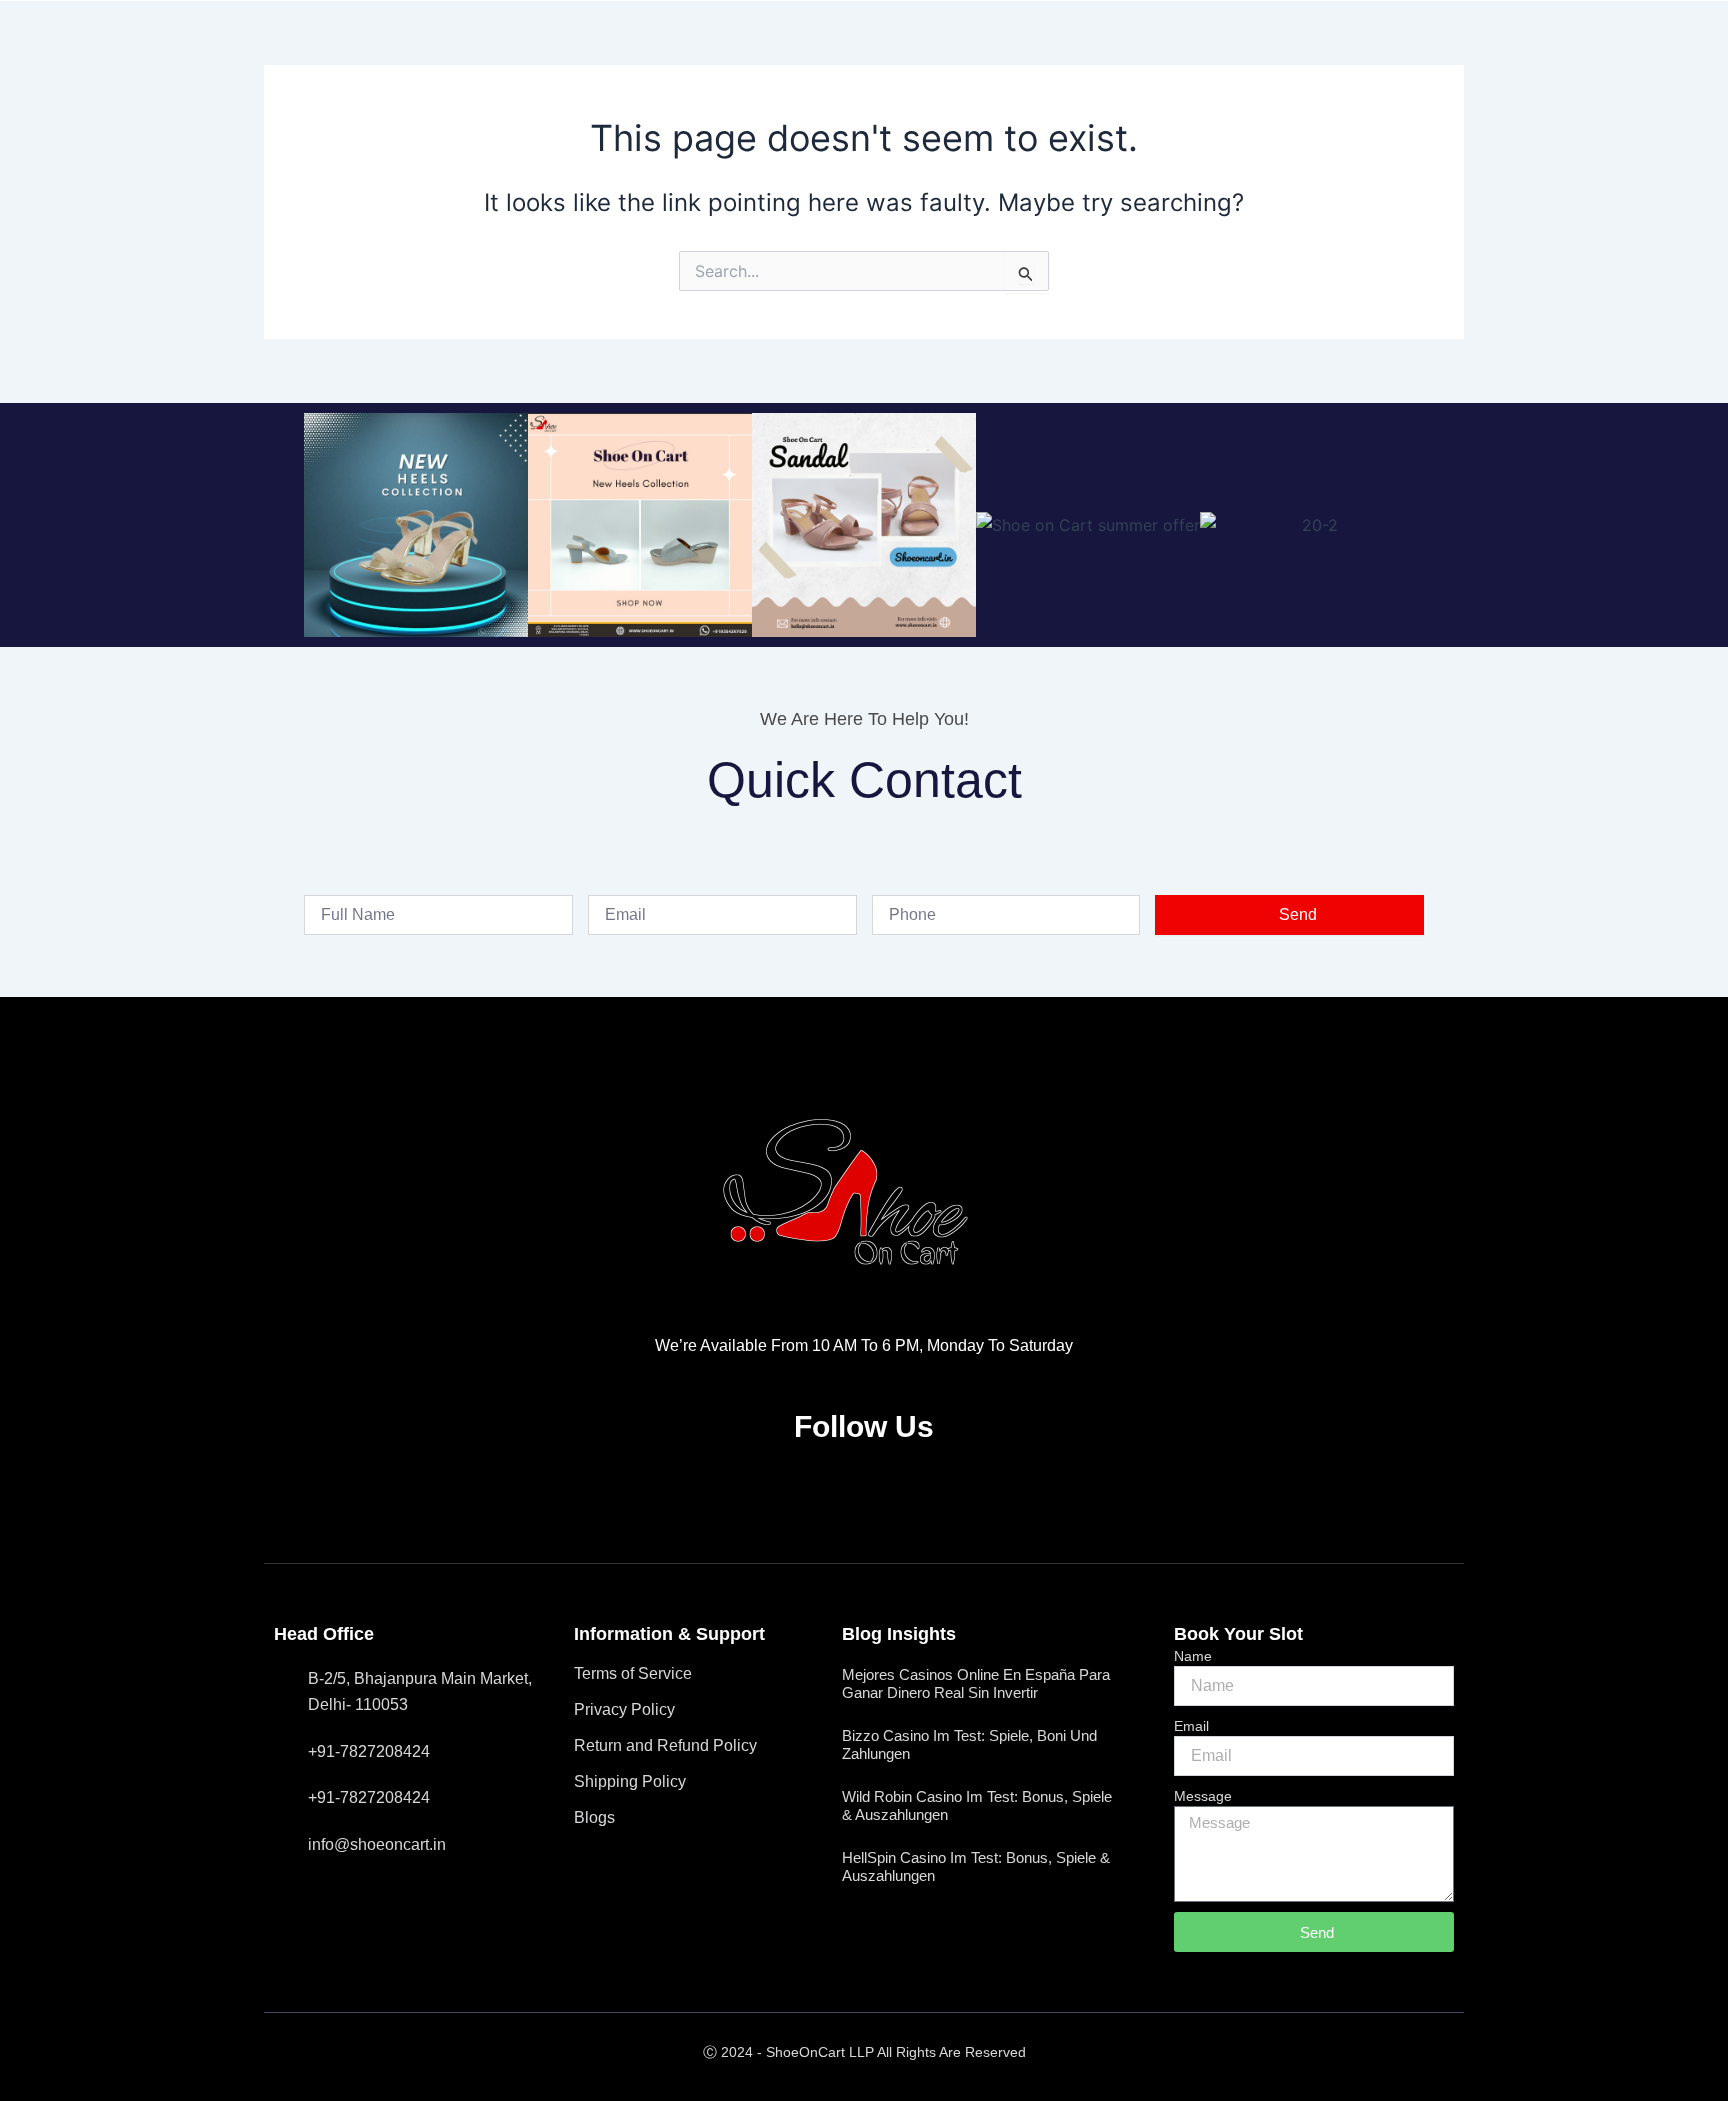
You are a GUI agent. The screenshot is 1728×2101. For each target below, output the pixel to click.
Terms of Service (633, 1673)
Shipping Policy (630, 1781)
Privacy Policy (624, 1709)
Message (1203, 1796)
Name (1193, 1656)
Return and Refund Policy (665, 1745)
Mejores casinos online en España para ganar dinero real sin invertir (976, 1683)
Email (1191, 1726)
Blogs (594, 1817)
